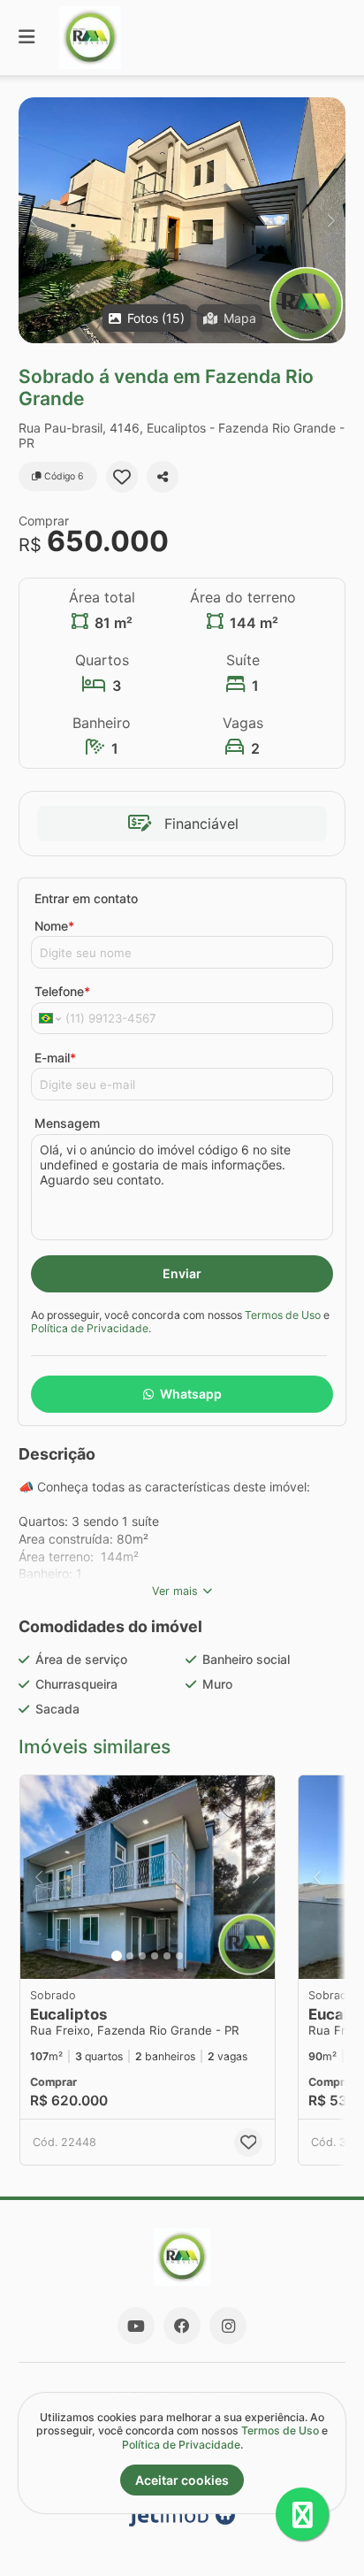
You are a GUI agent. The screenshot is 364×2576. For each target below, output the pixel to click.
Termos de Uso (283, 1315)
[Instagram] (228, 2326)
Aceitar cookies (182, 2480)
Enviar (182, 1273)
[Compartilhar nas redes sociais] (163, 477)
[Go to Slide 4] (155, 1956)
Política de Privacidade (90, 1328)
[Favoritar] (122, 477)
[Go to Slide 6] (179, 1956)
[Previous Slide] (33, 220)
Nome (54, 926)
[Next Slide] (331, 220)
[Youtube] (136, 2326)
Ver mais (175, 1591)
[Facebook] (182, 2326)
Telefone (62, 991)
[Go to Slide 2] (130, 1956)
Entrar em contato (86, 898)
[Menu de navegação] (27, 38)
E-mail (55, 1058)
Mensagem (67, 1123)
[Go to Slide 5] (167, 1956)
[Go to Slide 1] (117, 1956)
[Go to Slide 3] (142, 1956)
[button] (182, 220)
